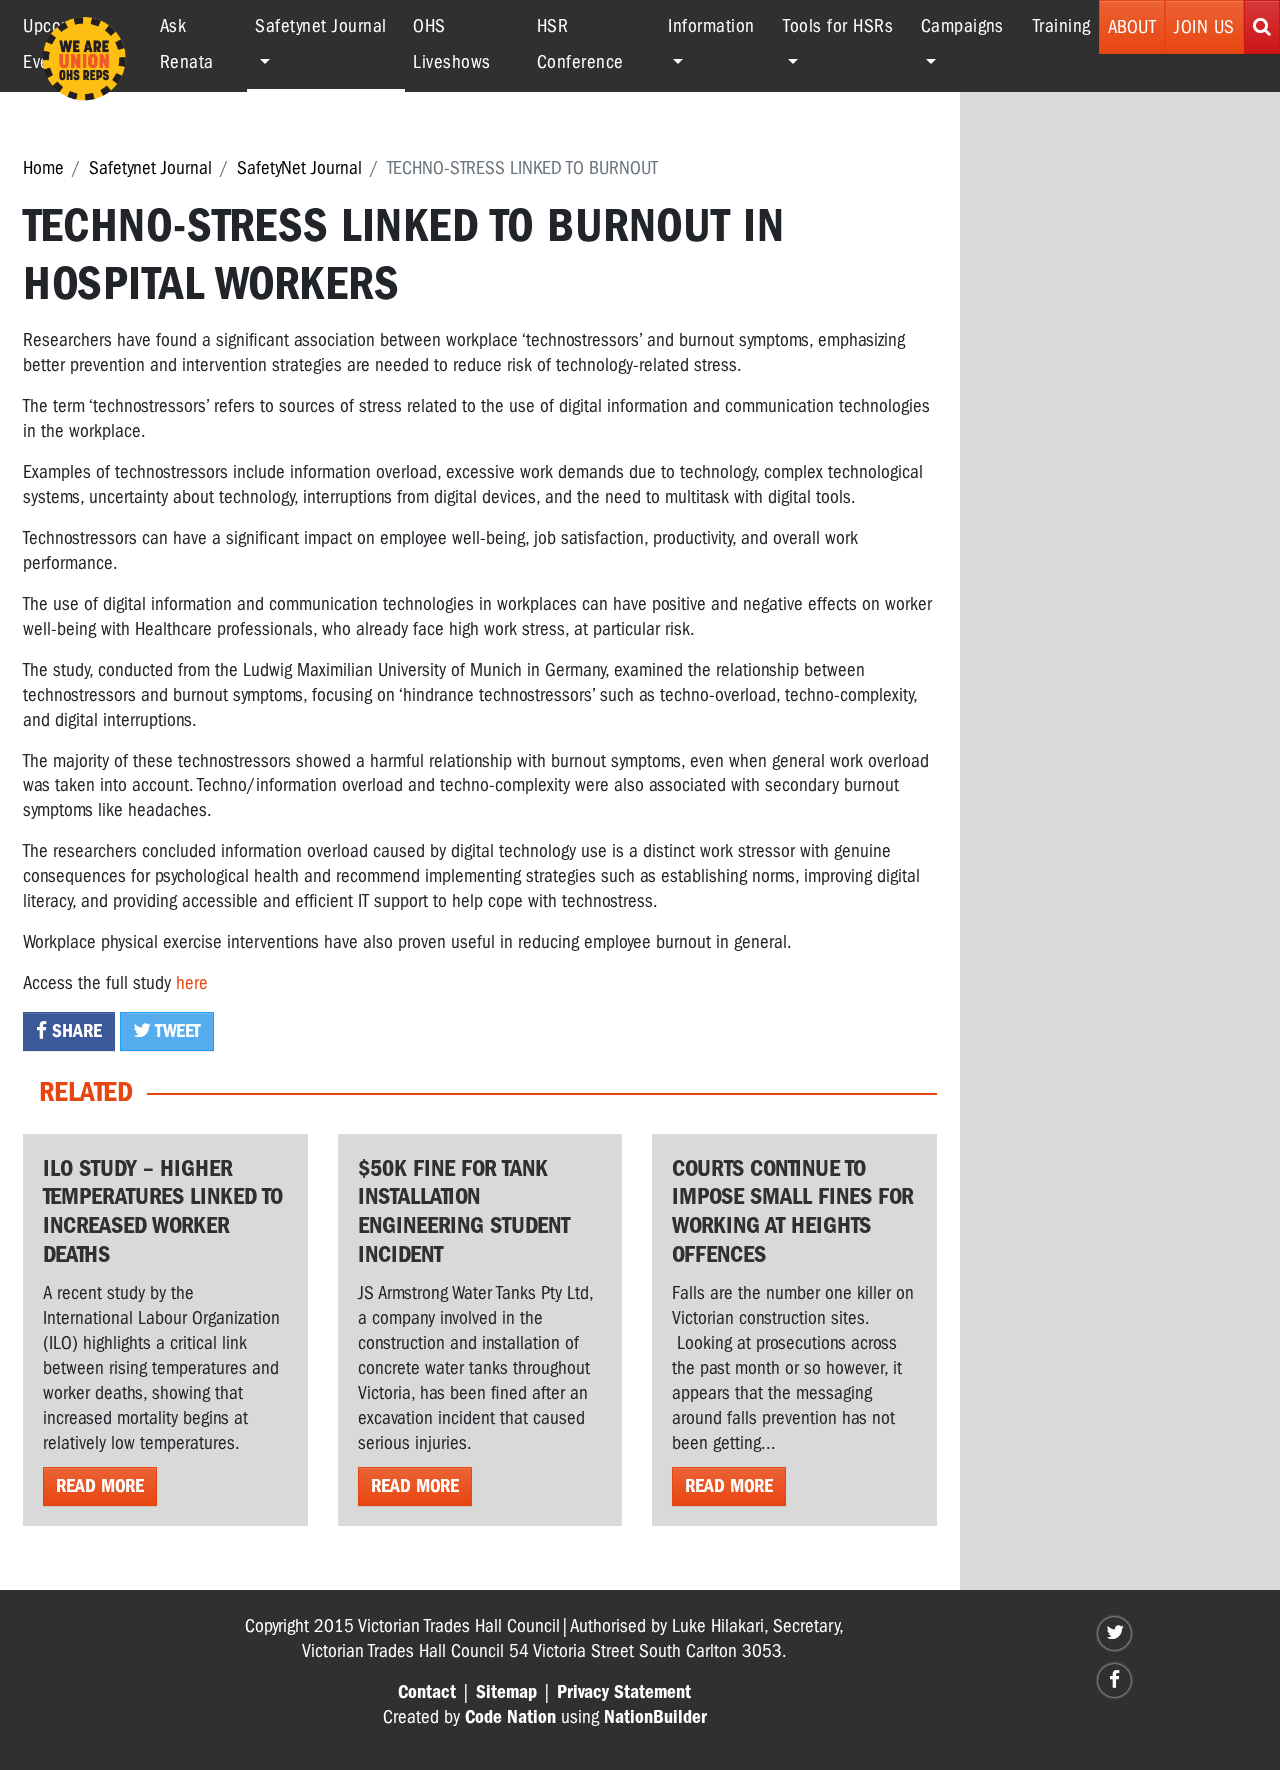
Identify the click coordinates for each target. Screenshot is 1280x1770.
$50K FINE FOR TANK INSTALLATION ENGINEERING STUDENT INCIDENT (464, 1211)
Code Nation (510, 1717)
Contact (427, 1692)
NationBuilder (655, 1717)
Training (1062, 26)
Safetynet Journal (150, 168)
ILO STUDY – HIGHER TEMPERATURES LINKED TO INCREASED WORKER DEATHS (163, 1211)
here (192, 983)
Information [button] (711, 26)
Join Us (1204, 27)
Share (74, 1031)
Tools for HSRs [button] (838, 26)
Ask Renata (187, 44)
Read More (100, 1486)
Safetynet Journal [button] (330, 25)
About (1132, 27)
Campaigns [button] (962, 26)
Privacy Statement (624, 1692)
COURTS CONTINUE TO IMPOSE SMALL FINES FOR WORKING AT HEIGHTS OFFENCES (793, 1211)
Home (43, 168)
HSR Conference (580, 44)
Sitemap (506, 1692)
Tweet (176, 1031)
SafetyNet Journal (299, 168)
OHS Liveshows (452, 44)
